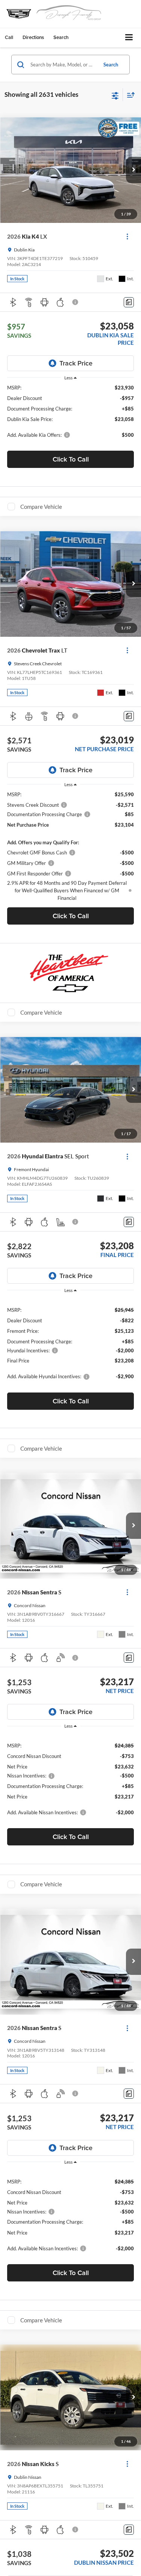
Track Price (76, 363)
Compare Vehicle (41, 507)
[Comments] (129, 302)
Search (111, 65)
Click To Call (71, 459)
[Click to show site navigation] (129, 38)
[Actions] (127, 237)
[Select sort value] (129, 95)
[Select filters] (115, 95)
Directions (33, 37)
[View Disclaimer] (76, 302)
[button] (9, 37)
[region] (71, 415)
